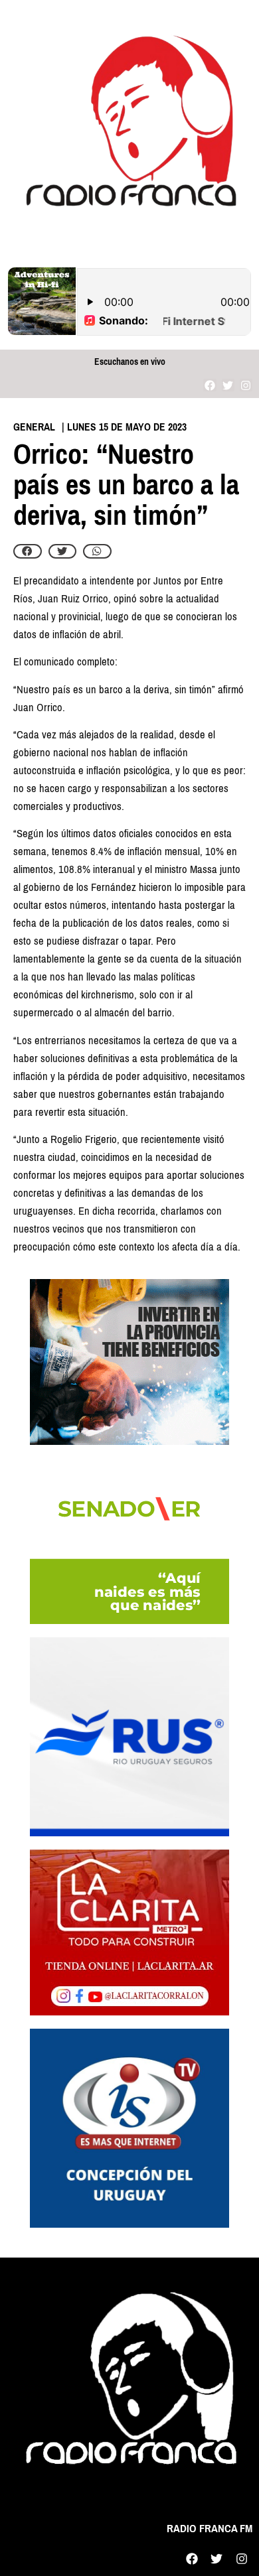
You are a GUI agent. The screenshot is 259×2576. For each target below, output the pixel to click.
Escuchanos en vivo (130, 362)
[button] (28, 551)
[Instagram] (246, 385)
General (34, 427)
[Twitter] (228, 385)
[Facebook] (210, 385)
